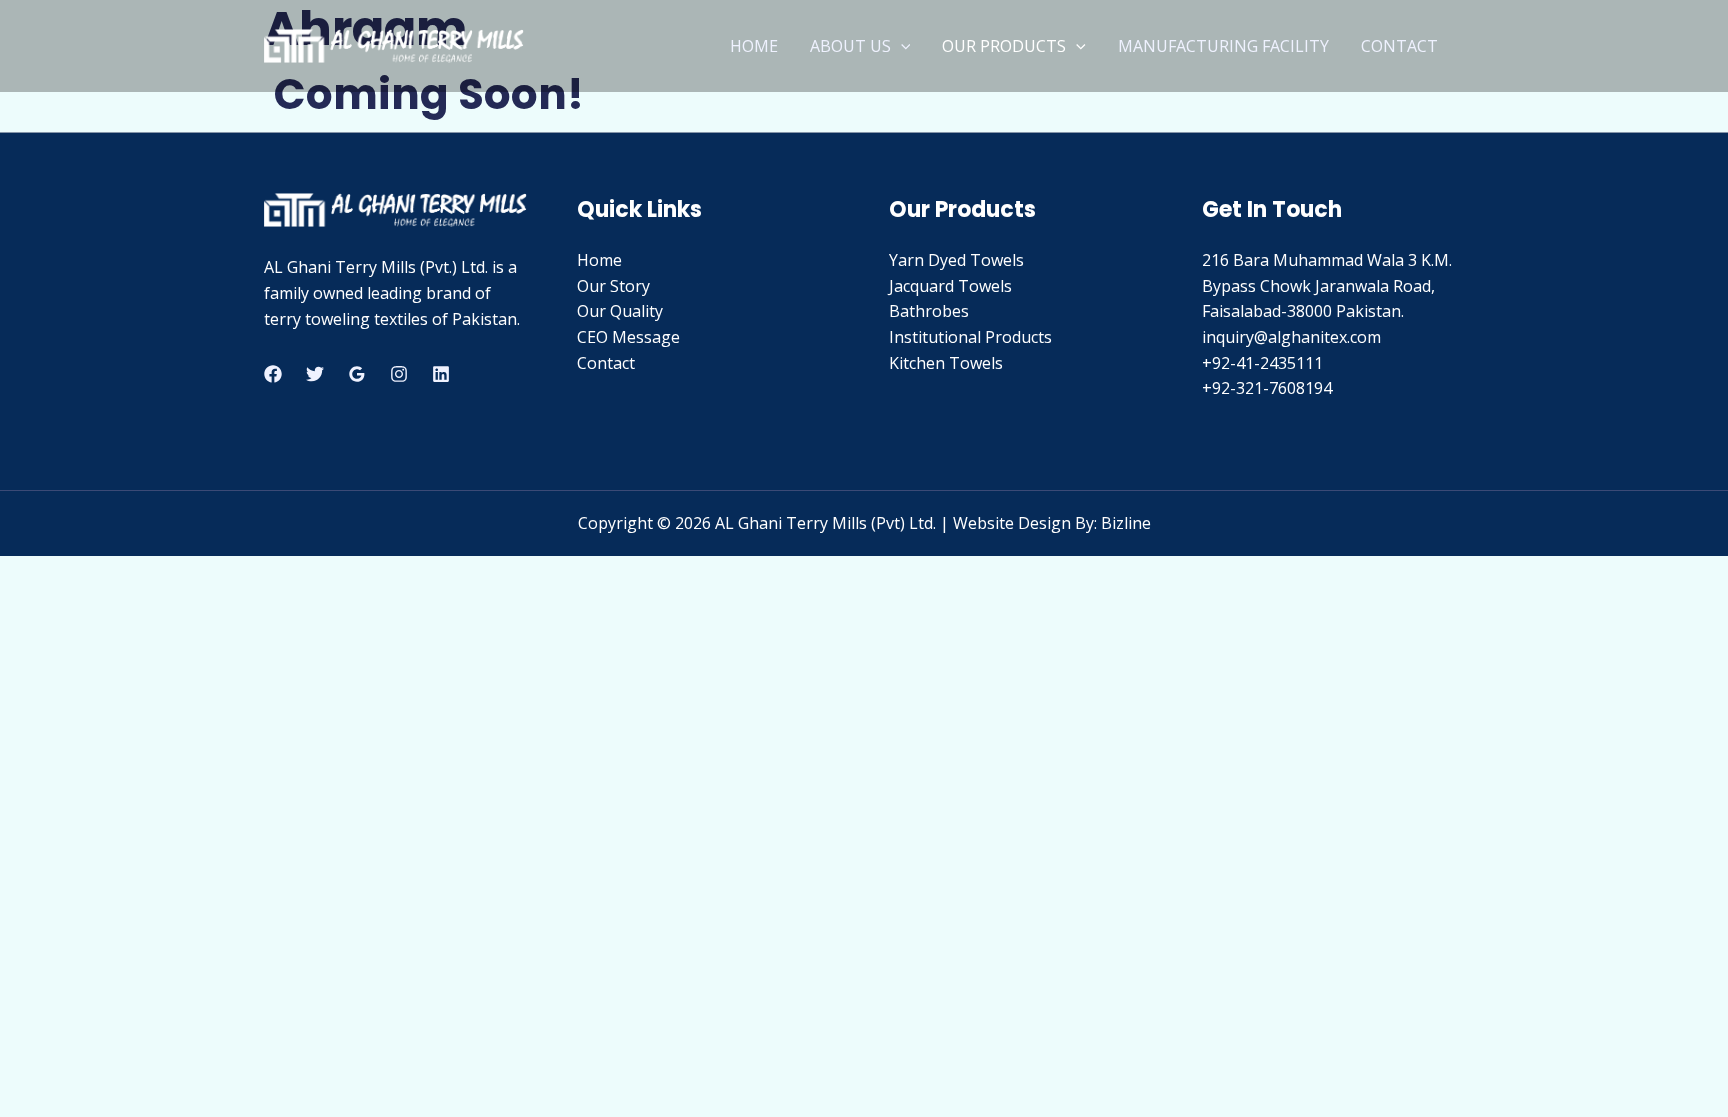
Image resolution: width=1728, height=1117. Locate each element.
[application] (901, 46)
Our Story (613, 286)
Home (754, 46)
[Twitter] (315, 374)
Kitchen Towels (946, 363)
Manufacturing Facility (1223, 46)
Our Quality (620, 311)
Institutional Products (970, 337)
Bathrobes (929, 311)
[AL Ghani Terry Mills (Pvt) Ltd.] (394, 44)
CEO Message (628, 337)
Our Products (1004, 46)
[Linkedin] (441, 374)
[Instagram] (399, 374)
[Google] (357, 374)
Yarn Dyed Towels (956, 260)
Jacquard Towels (950, 286)
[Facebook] (273, 374)
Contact (1399, 46)
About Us (850, 46)
